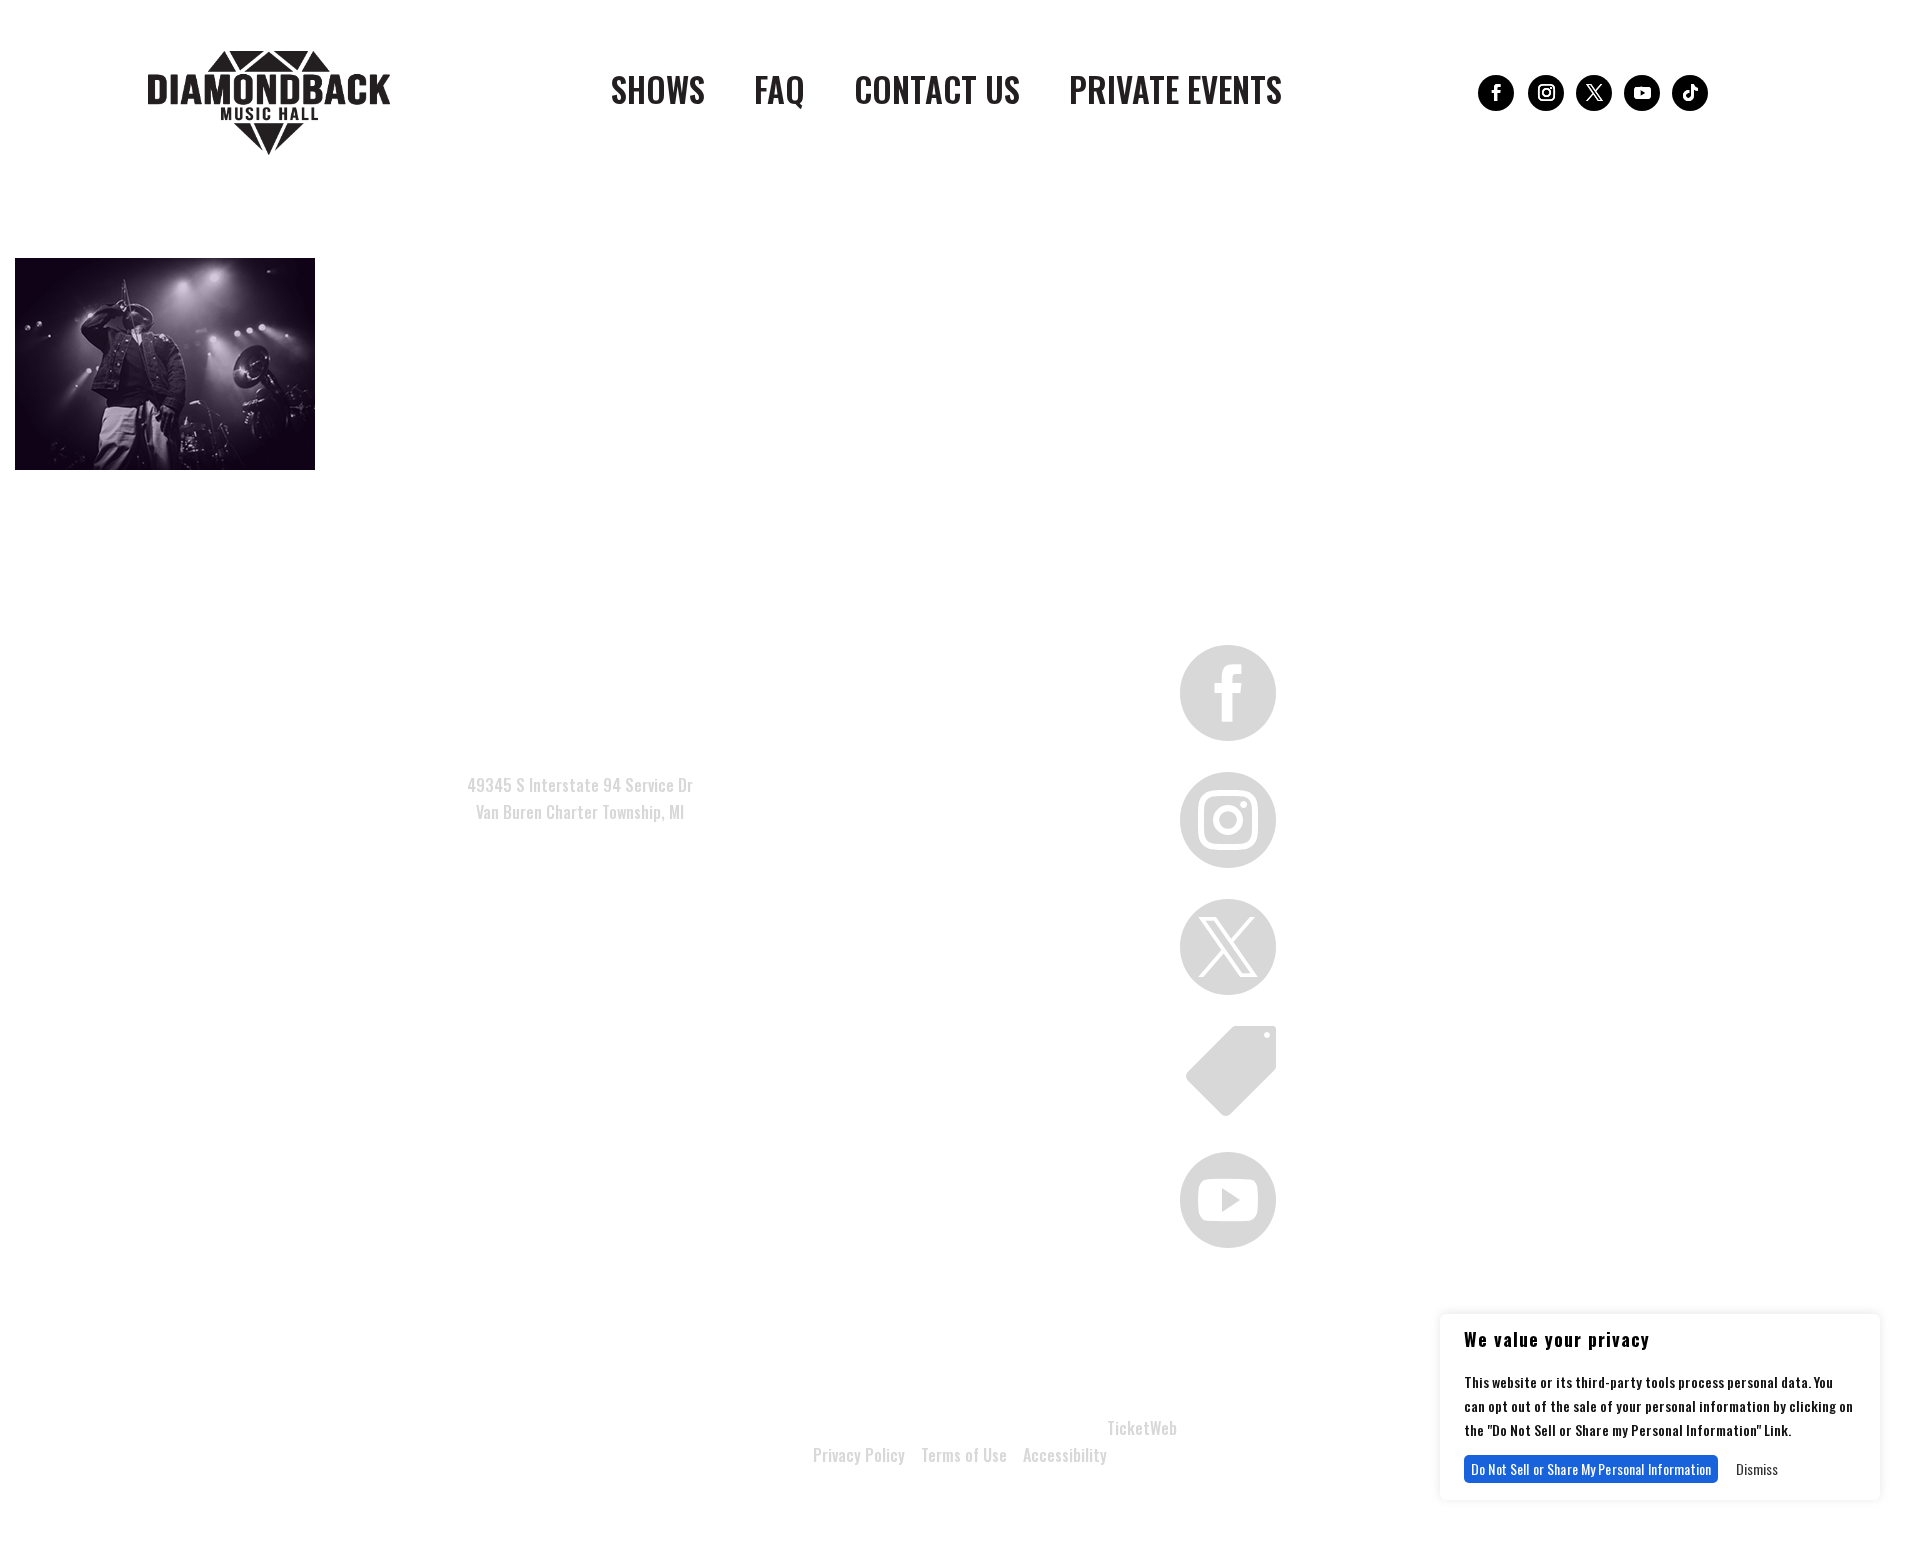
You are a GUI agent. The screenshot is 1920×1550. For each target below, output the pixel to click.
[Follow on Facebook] (1496, 93)
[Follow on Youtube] (1642, 93)
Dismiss (1757, 1468)
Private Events (1175, 94)
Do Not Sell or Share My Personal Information (1591, 1468)
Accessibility (1065, 1455)
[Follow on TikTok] (1690, 93)
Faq (779, 94)
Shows (658, 94)
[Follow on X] (1594, 93)
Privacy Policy (859, 1455)
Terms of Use (964, 1455)
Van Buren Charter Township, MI (580, 812)
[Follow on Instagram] (1546, 93)
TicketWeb (1142, 1428)
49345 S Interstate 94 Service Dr (580, 785)
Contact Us (937, 94)
